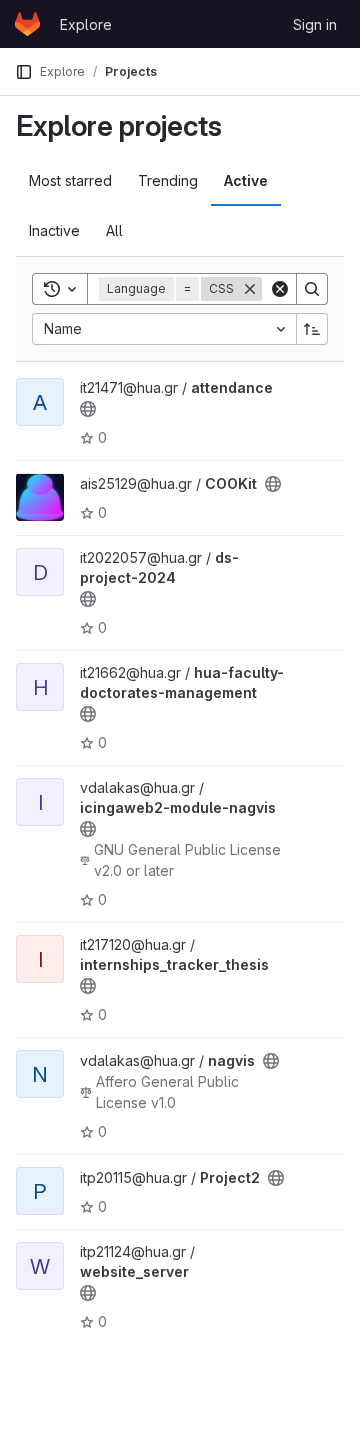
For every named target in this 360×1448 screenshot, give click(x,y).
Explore (86, 24)
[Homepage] (27, 24)
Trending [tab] (168, 180)
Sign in (315, 24)
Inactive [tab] (54, 230)
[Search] (312, 289)
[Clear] (280, 289)
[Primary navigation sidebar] (24, 72)
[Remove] (250, 289)
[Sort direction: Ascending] (312, 329)
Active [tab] (246, 180)
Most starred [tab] (70, 180)
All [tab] (114, 230)
